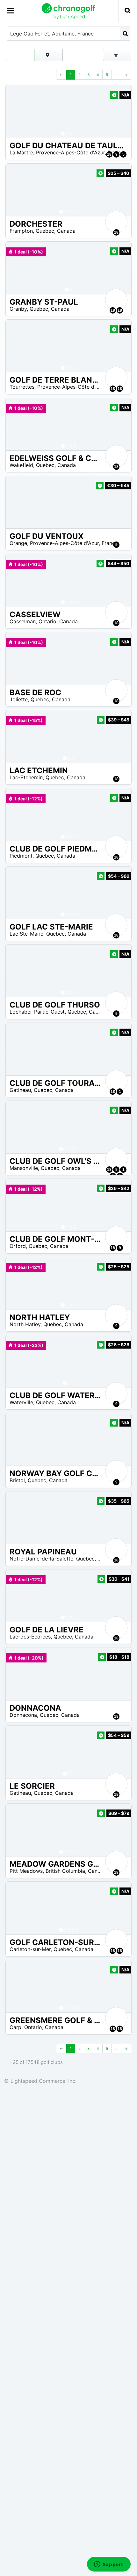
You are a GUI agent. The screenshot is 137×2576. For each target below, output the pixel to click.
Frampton (21, 231)
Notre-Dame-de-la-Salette (41, 1559)
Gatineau (20, 1090)
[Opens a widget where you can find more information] (109, 2565)
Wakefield (21, 465)
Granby (18, 309)
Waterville (21, 1402)
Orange (18, 543)
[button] (17, 112)
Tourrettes (22, 387)
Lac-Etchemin (26, 777)
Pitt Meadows (26, 1871)
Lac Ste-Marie (26, 934)
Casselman (23, 621)
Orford (18, 1246)
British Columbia (65, 1871)
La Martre (21, 152)
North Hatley (25, 1324)
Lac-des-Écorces (30, 1637)
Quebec (45, 231)
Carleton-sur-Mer (30, 1949)
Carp (15, 2027)
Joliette (19, 699)
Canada (66, 231)
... (116, 75)
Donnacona (23, 1715)
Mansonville (24, 1168)
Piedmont (21, 856)
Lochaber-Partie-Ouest (37, 1012)
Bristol (17, 1480)
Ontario (47, 621)
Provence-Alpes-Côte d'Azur (70, 152)
